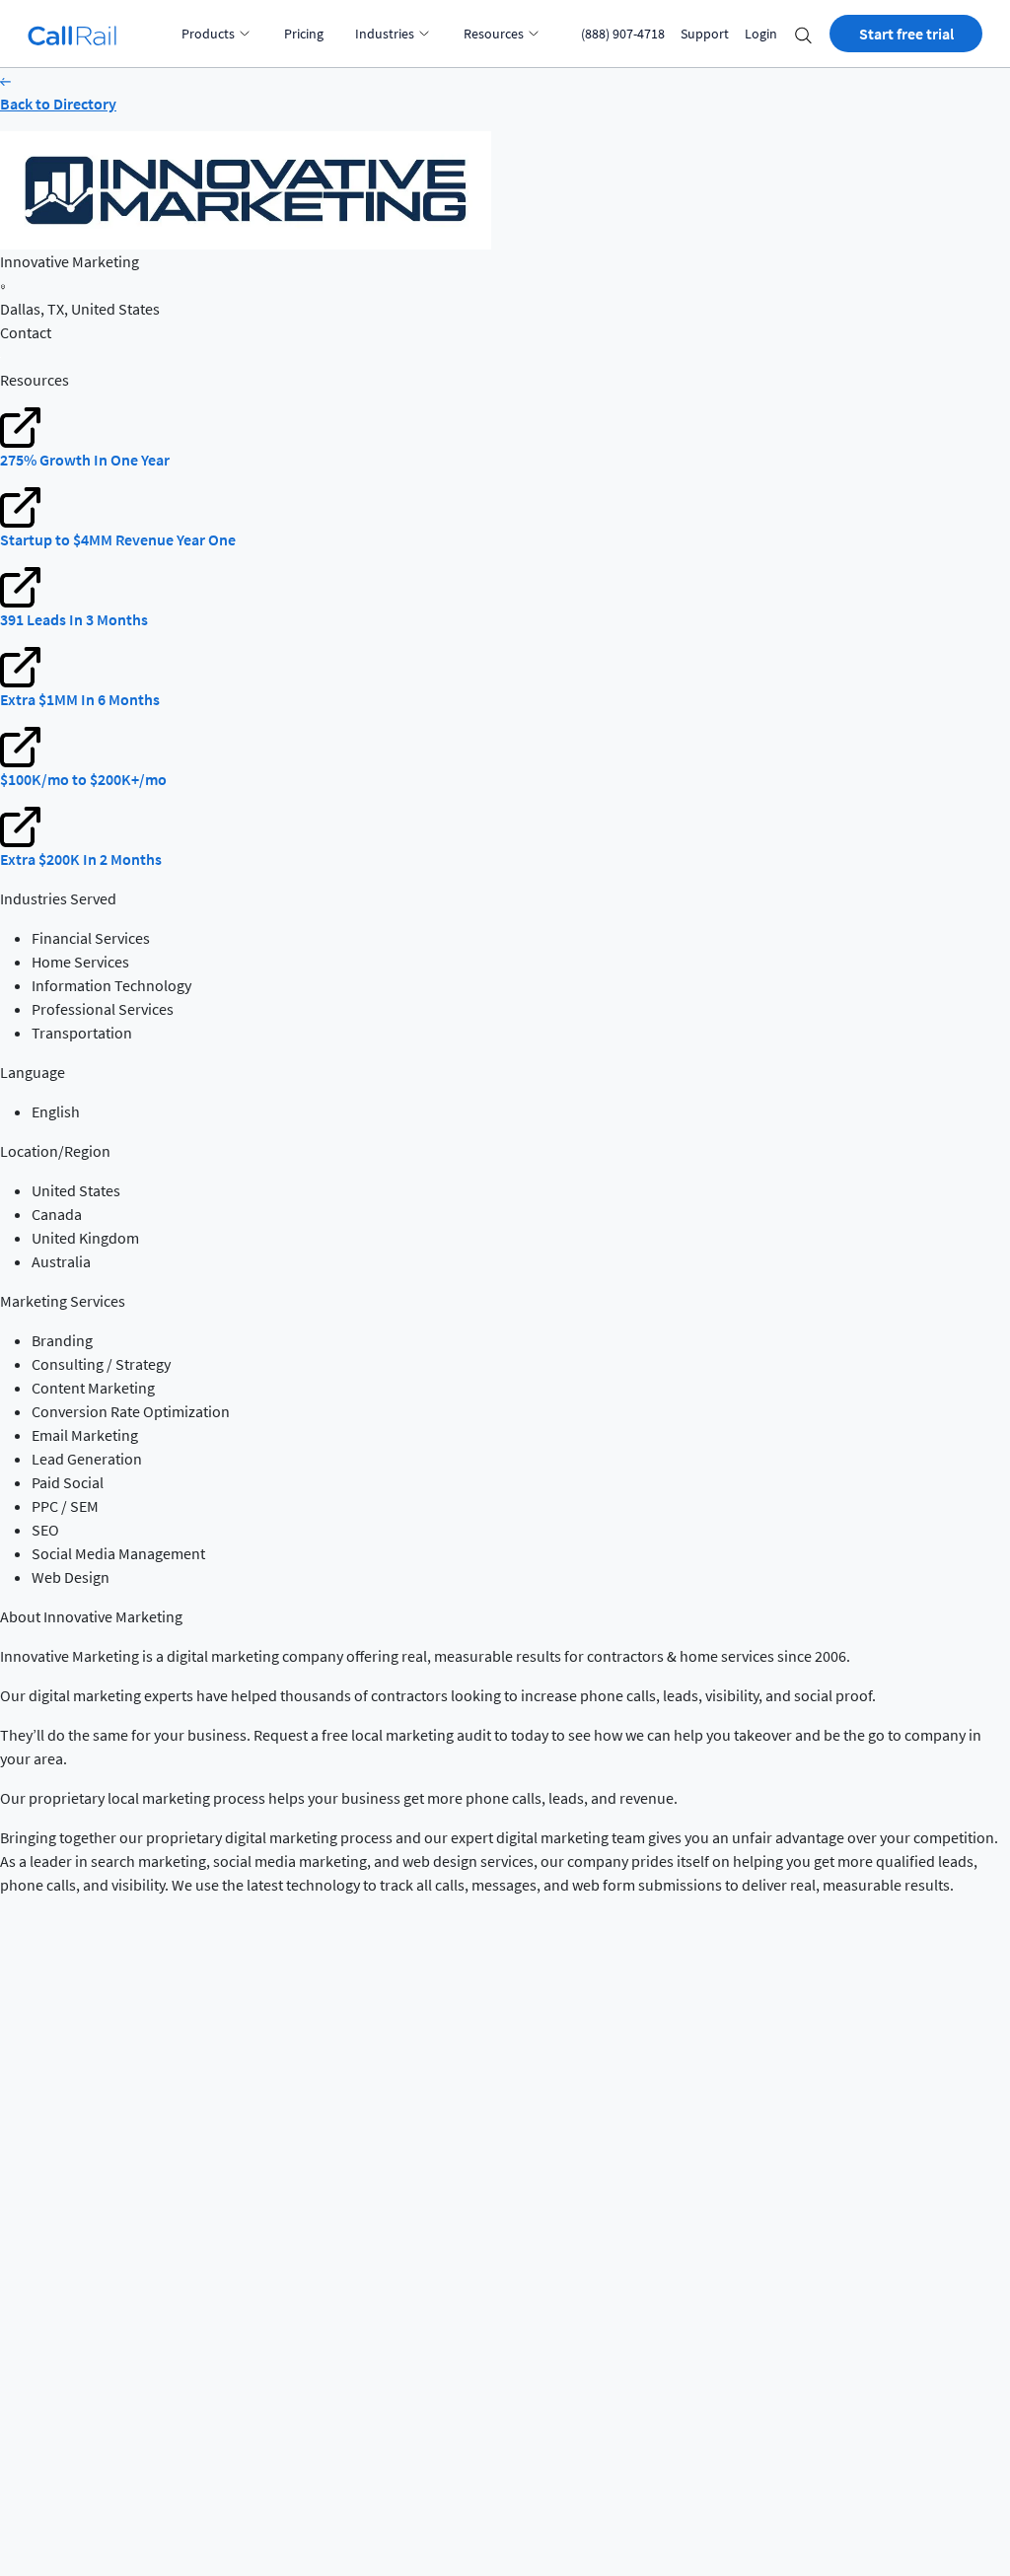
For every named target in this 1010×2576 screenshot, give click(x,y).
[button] (803, 34)
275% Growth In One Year (85, 460)
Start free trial (906, 34)
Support (705, 34)
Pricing (304, 34)
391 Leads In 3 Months (74, 619)
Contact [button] (26, 332)
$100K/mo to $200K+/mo (83, 779)
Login (761, 34)
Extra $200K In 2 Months (81, 859)
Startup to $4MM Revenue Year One (118, 539)
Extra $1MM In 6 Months (80, 699)
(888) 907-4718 (623, 34)
